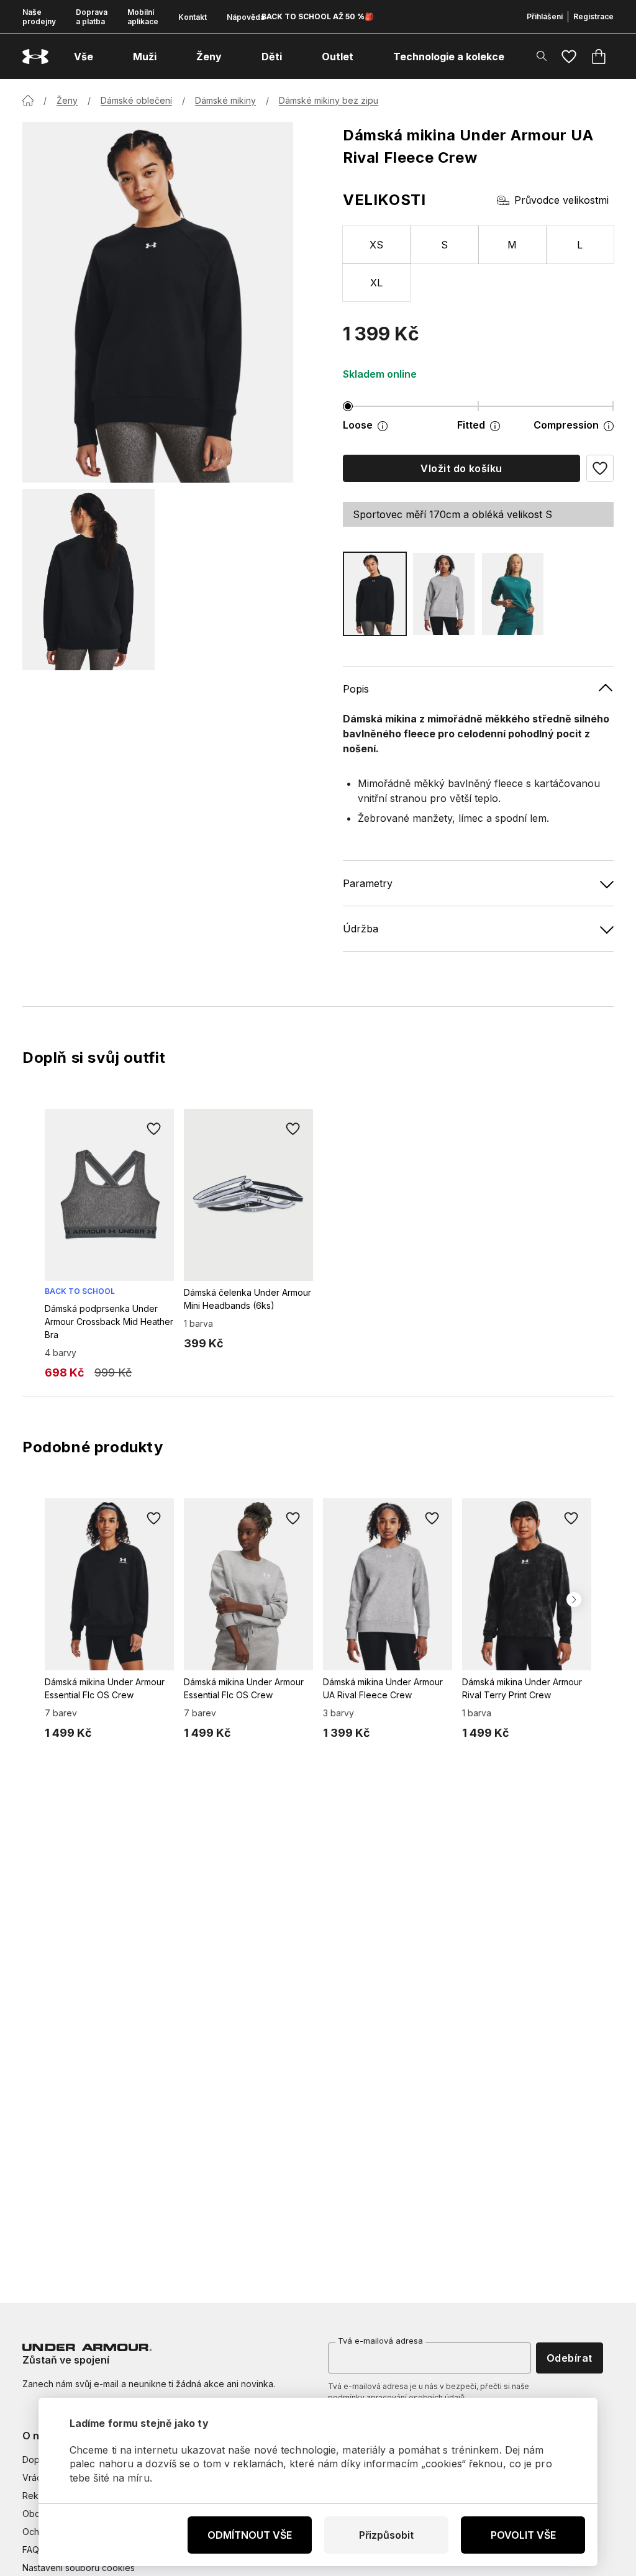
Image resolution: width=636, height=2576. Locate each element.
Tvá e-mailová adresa (380, 2341)
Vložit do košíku (461, 468)
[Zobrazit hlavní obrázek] (158, 302)
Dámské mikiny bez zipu (329, 100)
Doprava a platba (92, 17)
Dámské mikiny (225, 100)
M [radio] (512, 245)
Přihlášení (545, 16)
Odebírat (570, 2358)
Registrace (593, 16)
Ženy (67, 100)
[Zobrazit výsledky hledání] (542, 56)
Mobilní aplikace (143, 17)
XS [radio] (377, 245)
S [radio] (444, 245)
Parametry (368, 883)
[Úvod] (28, 101)
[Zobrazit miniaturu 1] (89, 580)
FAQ (31, 2550)
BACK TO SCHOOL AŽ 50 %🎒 (318, 16)
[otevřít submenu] (104, 57)
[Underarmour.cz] (35, 57)
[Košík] (599, 57)
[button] (600, 468)
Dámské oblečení (136, 100)
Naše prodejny (39, 17)
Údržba (361, 929)
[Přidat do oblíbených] (154, 1129)
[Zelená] (513, 594)
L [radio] (580, 245)
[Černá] (375, 594)
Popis (356, 689)
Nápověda (246, 17)
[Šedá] (444, 594)
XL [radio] (377, 283)
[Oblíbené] (569, 57)
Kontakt (193, 17)
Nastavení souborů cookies (79, 2568)
